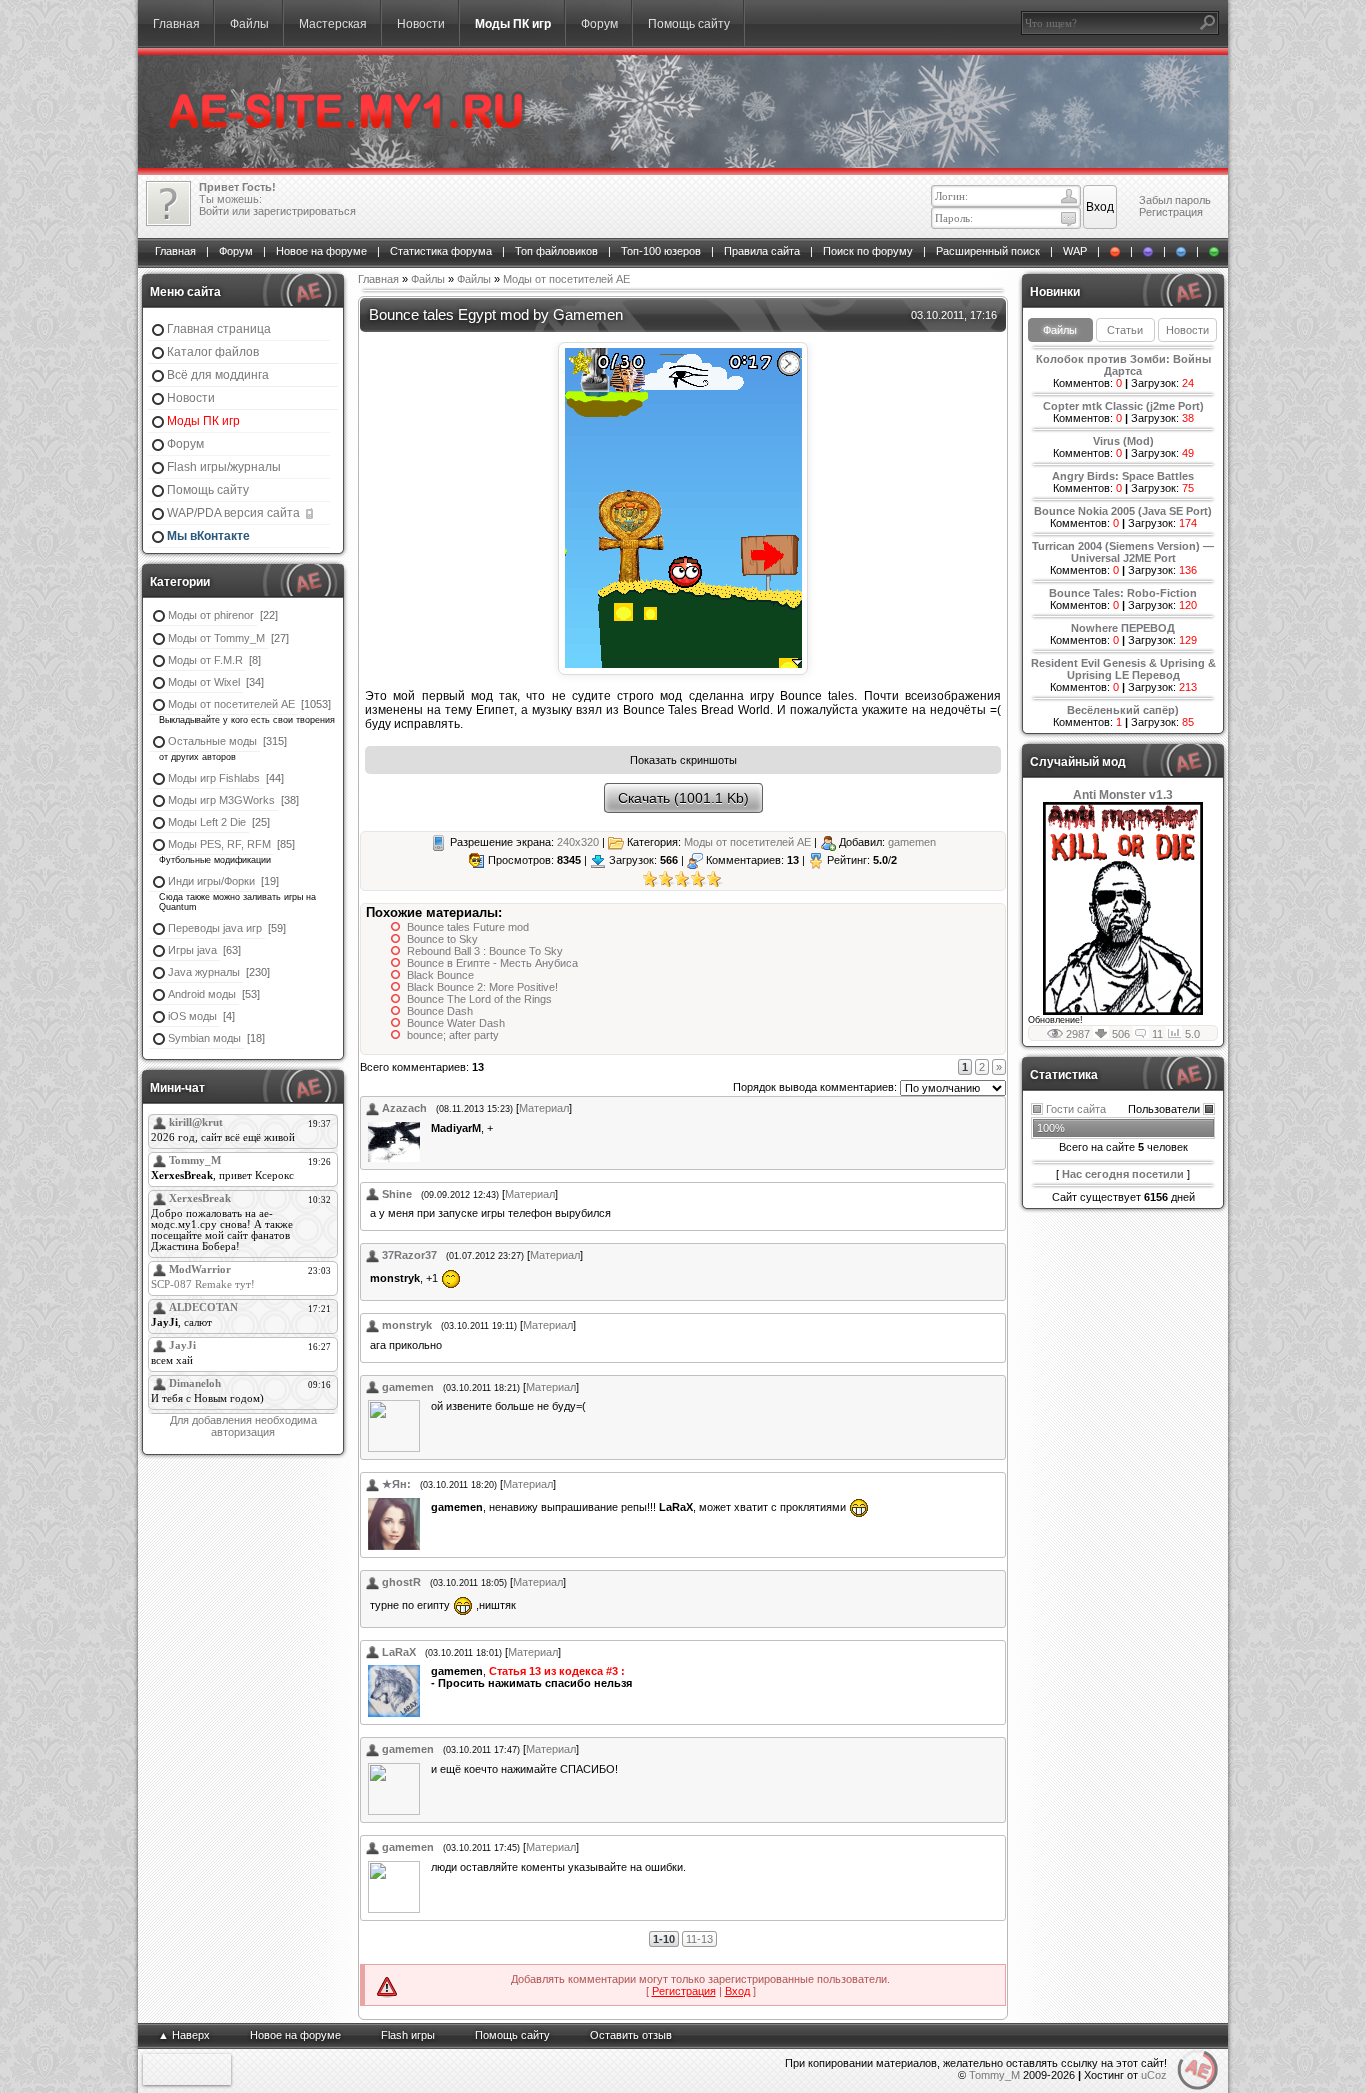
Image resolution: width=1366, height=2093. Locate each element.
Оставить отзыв (631, 2035)
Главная (176, 24)
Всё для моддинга (218, 375)
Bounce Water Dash (456, 1023)
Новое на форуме (321, 251)
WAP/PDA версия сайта (235, 513)
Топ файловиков (556, 251)
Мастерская (333, 24)
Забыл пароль (1175, 200)
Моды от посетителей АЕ (231, 704)
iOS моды (192, 1016)
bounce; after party (453, 1035)
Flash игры (408, 2035)
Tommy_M (994, 2075)
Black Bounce (440, 975)
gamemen (912, 842)
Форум (599, 24)
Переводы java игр (215, 928)
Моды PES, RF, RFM (219, 844)
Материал (544, 1108)
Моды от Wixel (204, 682)
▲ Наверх (184, 2035)
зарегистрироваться (304, 211)
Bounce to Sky (442, 939)
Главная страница (219, 329)
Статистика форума (441, 251)
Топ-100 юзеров (661, 251)
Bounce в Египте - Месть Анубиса (492, 963)
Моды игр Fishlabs (214, 778)
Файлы (249, 24)
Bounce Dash (440, 1011)
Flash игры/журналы (224, 467)
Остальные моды (212, 741)
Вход (737, 1991)
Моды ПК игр (513, 24)
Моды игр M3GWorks (221, 800)
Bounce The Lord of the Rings (479, 999)
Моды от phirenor (211, 615)
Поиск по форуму (868, 251)
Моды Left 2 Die (207, 822)
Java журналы (204, 972)
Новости (421, 24)
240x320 (578, 842)
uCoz (1154, 2075)
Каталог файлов (213, 352)
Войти (214, 211)
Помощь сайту (689, 24)
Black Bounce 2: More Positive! (482, 987)
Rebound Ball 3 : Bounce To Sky (485, 951)
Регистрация (1171, 212)
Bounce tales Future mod (468, 927)
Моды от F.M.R (205, 660)
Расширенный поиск (988, 251)
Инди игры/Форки (211, 881)
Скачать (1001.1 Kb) (683, 798)
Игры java (192, 950)
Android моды (202, 994)
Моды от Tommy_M (216, 638)
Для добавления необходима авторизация (243, 1426)
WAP (1075, 251)
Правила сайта (762, 251)
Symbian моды (204, 1038)
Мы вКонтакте (208, 536)
